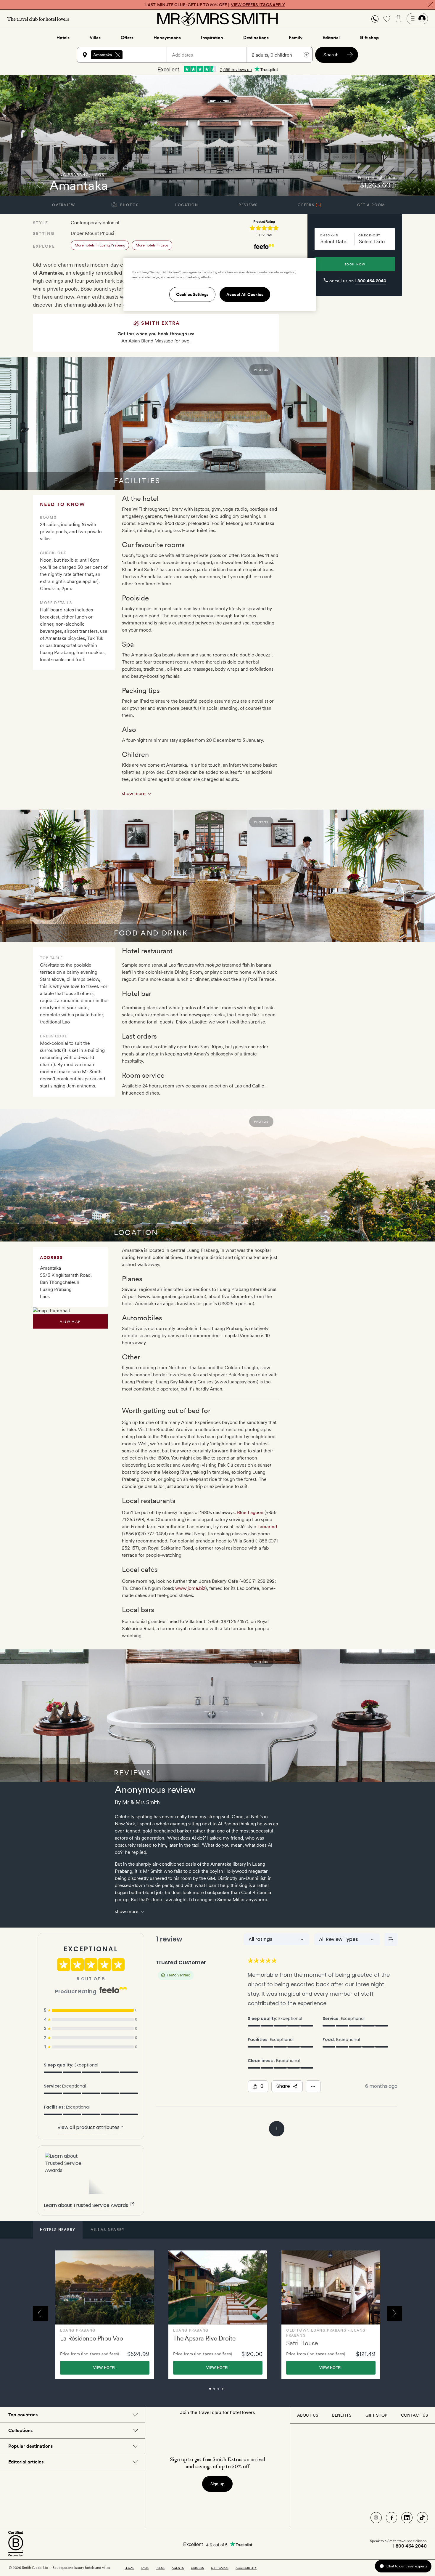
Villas (95, 38)
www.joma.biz (190, 1588)
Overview (63, 205)
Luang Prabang (70, 175)
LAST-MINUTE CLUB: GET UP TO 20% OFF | (215, 5)
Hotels (63, 38)
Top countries (23, 2415)
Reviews (248, 205)
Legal (129, 2568)
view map (70, 1321)
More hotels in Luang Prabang (100, 245)
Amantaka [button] (103, 55)
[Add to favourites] (40, 185)
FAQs (145, 2568)
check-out (369, 235)
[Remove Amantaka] (118, 55)
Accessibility (246, 2568)
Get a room (371, 205)
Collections (20, 2430)
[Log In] (417, 19)
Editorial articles (26, 2462)
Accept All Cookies (245, 294)
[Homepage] (217, 19)
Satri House (302, 2343)
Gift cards (220, 2568)
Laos (99, 175)
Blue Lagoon (250, 1512)
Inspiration (212, 38)
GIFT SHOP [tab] (376, 2415)
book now (355, 264)
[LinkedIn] (407, 2518)
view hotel (105, 2368)
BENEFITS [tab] (342, 2415)
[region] (220, 284)
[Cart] (399, 19)
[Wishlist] (387, 19)
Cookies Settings (192, 294)
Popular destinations (30, 2446)
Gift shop (369, 38)
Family (296, 38)
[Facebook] (391, 2518)
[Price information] (394, 185)
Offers (127, 38)
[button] (375, 19)
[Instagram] (376, 2518)
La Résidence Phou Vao (92, 2338)
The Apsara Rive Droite (204, 2338)
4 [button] (229, 2391)
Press (160, 2568)
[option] (105, 2315)
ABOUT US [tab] (308, 2415)
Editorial (331, 38)
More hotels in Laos (152, 245)
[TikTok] (422, 2518)
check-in (329, 235)
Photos (129, 205)
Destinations (256, 38)
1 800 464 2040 (370, 281)
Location (187, 205)
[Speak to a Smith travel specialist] (375, 19)
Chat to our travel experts (407, 2566)
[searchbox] (147, 55)
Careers (197, 2568)
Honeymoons (167, 38)
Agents (178, 2568)
